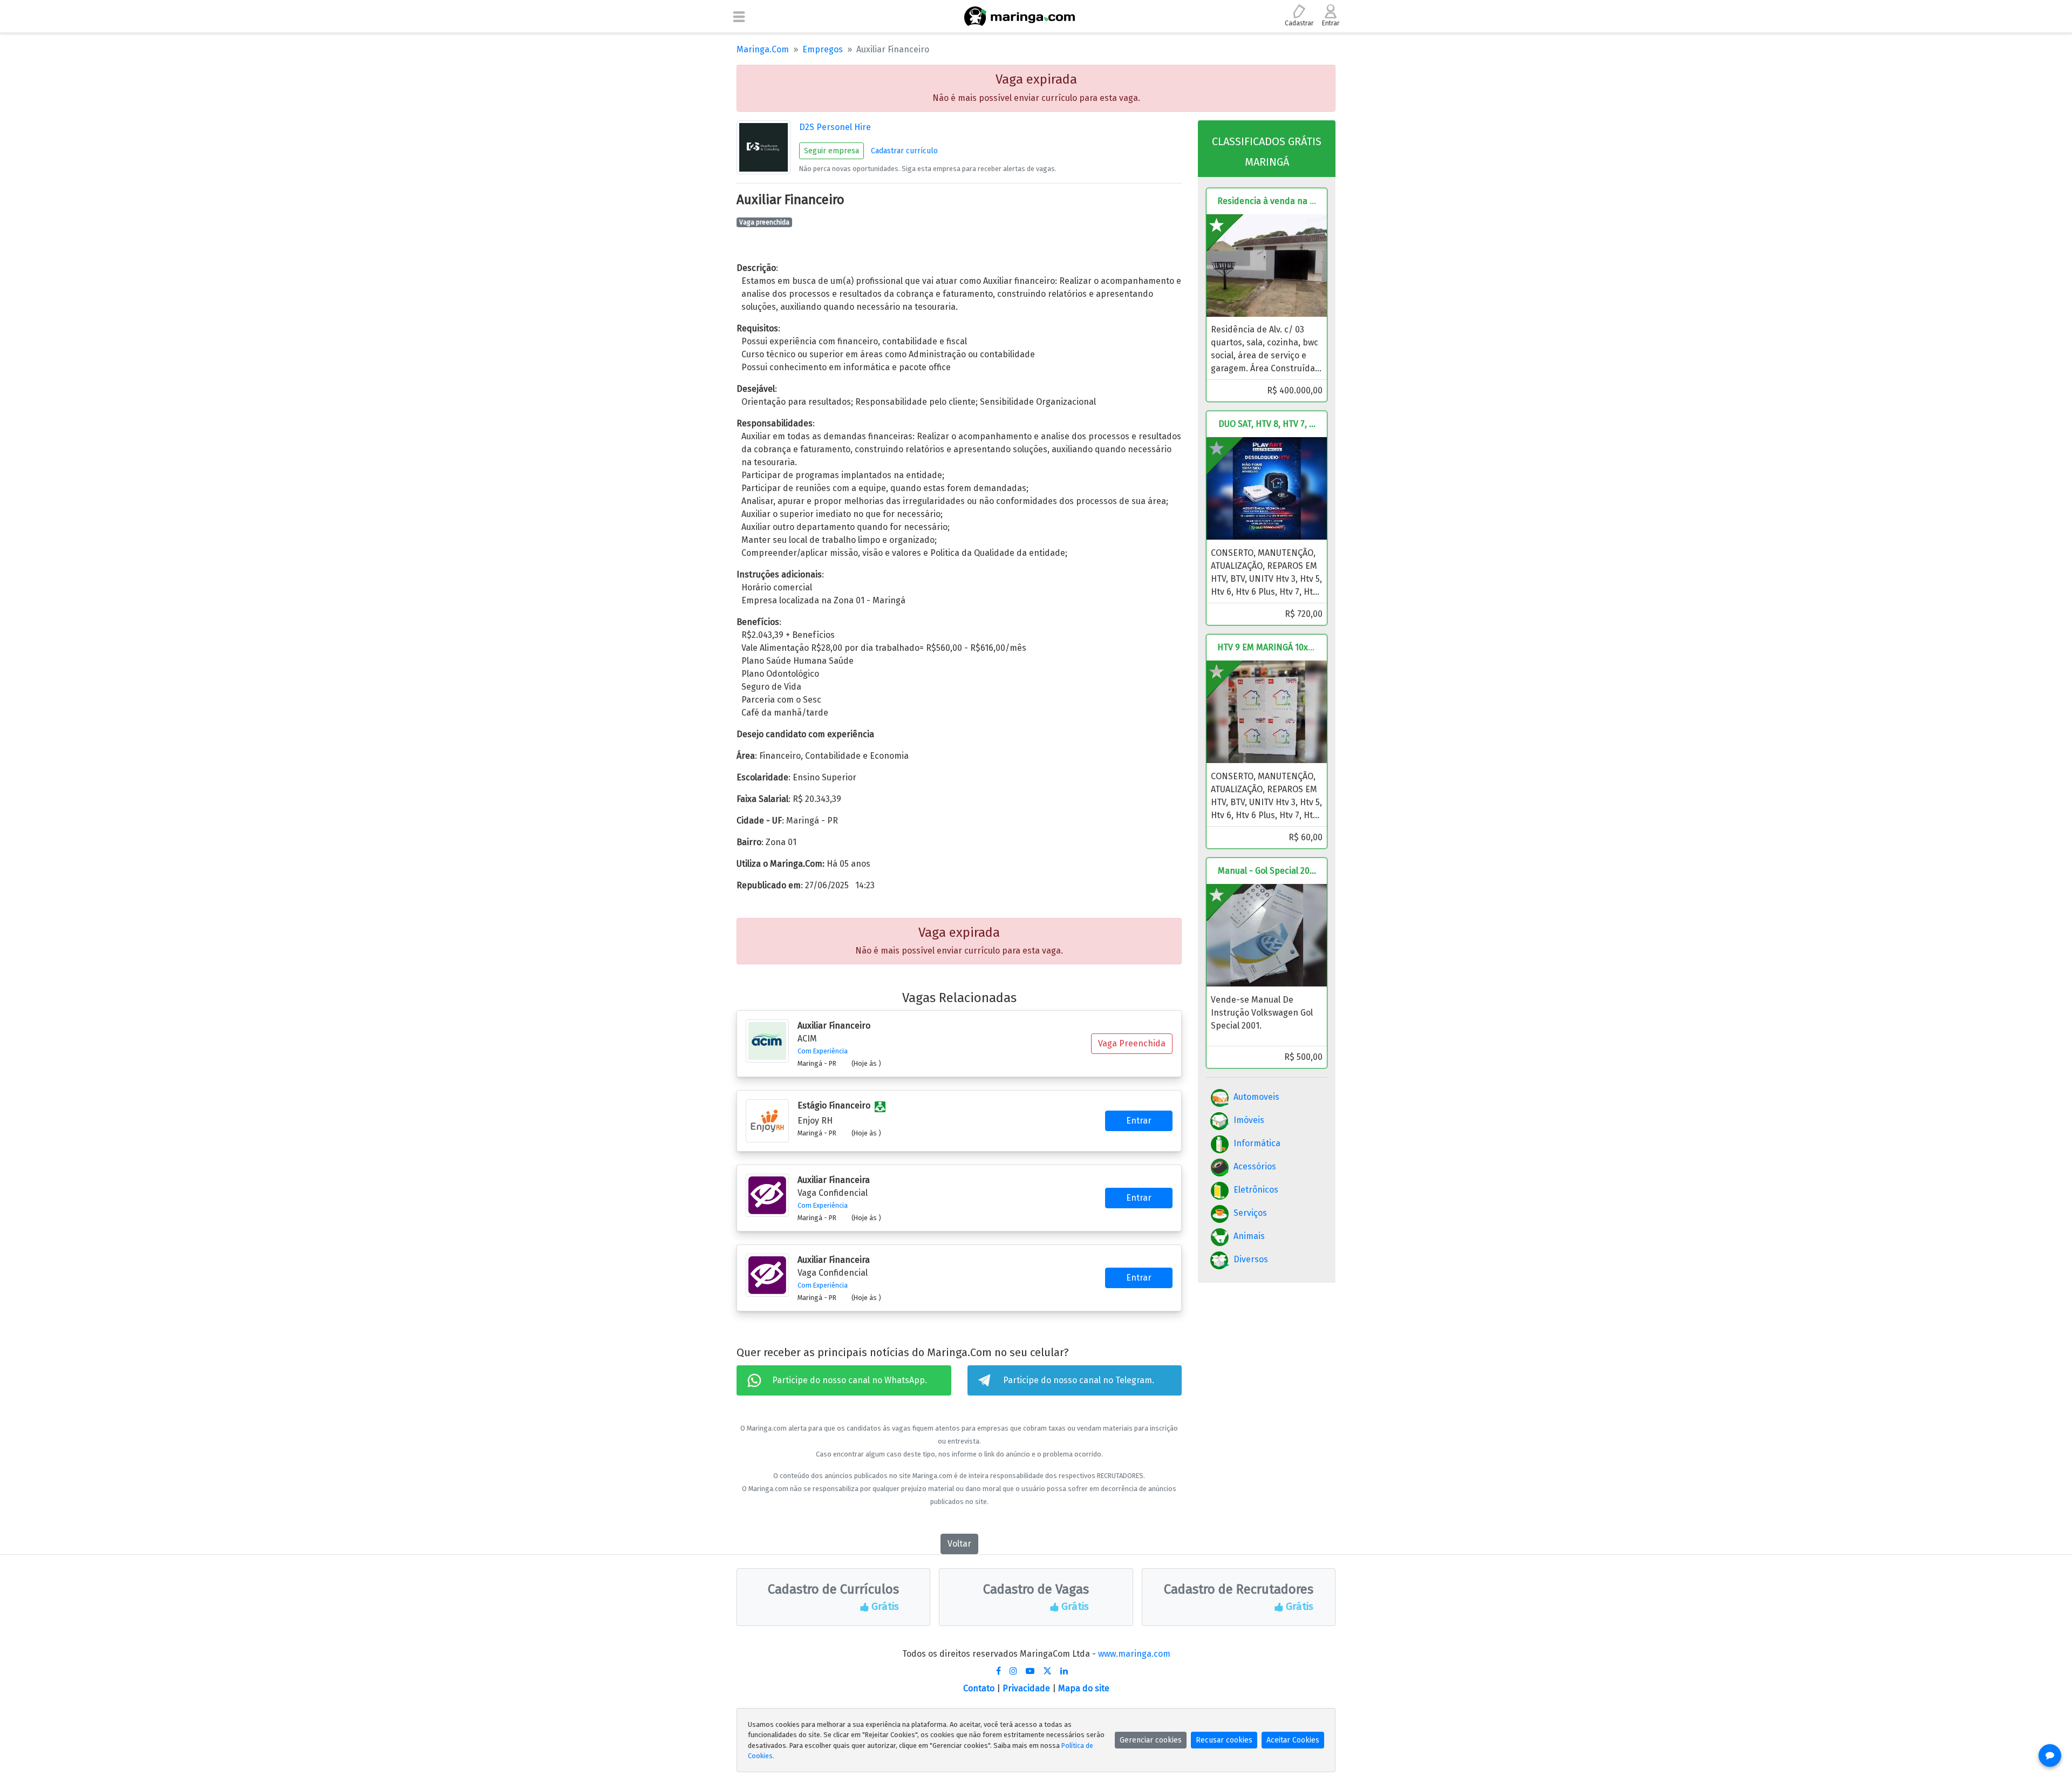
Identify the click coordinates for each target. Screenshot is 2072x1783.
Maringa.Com (763, 49)
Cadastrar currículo (904, 151)
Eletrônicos (1256, 1190)
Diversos (1251, 1259)
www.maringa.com (1134, 1654)
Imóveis (1249, 1120)
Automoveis (1256, 1097)
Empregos (823, 49)
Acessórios (1255, 1166)
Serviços (1250, 1213)
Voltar (959, 1544)
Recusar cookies (1224, 1740)
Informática (1257, 1143)
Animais (1249, 1236)
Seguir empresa (831, 151)
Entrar (1139, 1121)
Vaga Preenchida (1132, 1043)
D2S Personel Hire (835, 127)
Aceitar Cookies (1293, 1740)
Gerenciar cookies (1151, 1740)
